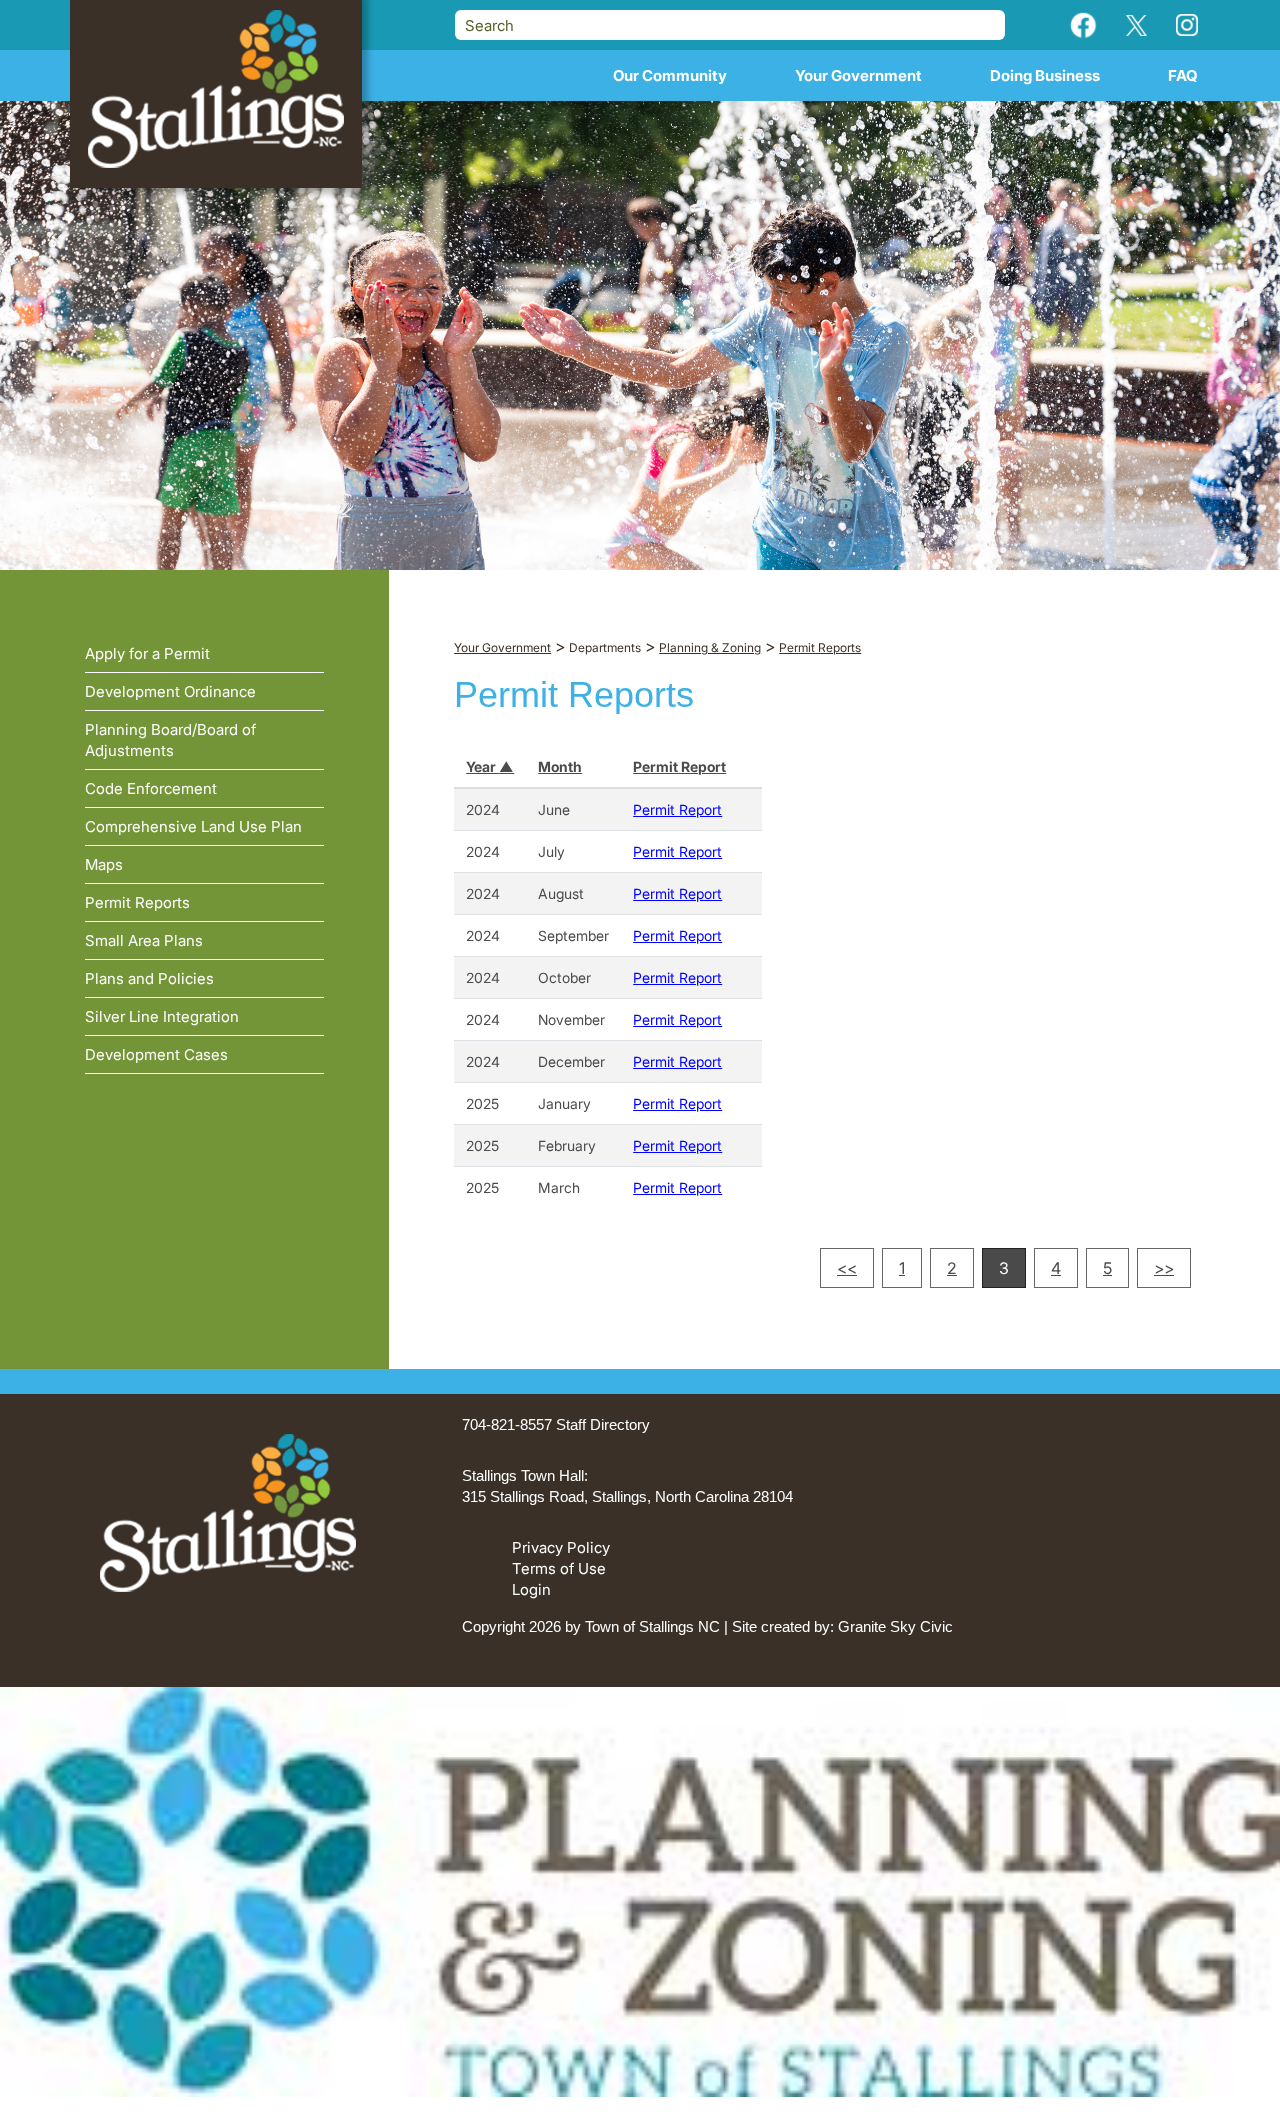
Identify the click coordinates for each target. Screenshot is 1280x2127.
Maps (104, 864)
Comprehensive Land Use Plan (193, 826)
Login (531, 1589)
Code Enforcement (151, 788)
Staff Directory (603, 1424)
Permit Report (679, 766)
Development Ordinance (170, 691)
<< (847, 1268)
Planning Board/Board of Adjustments (170, 740)
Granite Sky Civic (895, 1626)
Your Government (858, 75)
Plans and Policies (149, 978)
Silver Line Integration (162, 1016)
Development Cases (156, 1054)
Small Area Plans (144, 940)
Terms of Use (559, 1568)
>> (1164, 1268)
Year (482, 766)
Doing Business (1045, 75)
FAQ (1183, 75)
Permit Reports (137, 902)
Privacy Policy (561, 1547)
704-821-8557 (507, 1424)
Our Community (670, 75)
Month (560, 766)
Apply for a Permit (147, 653)
